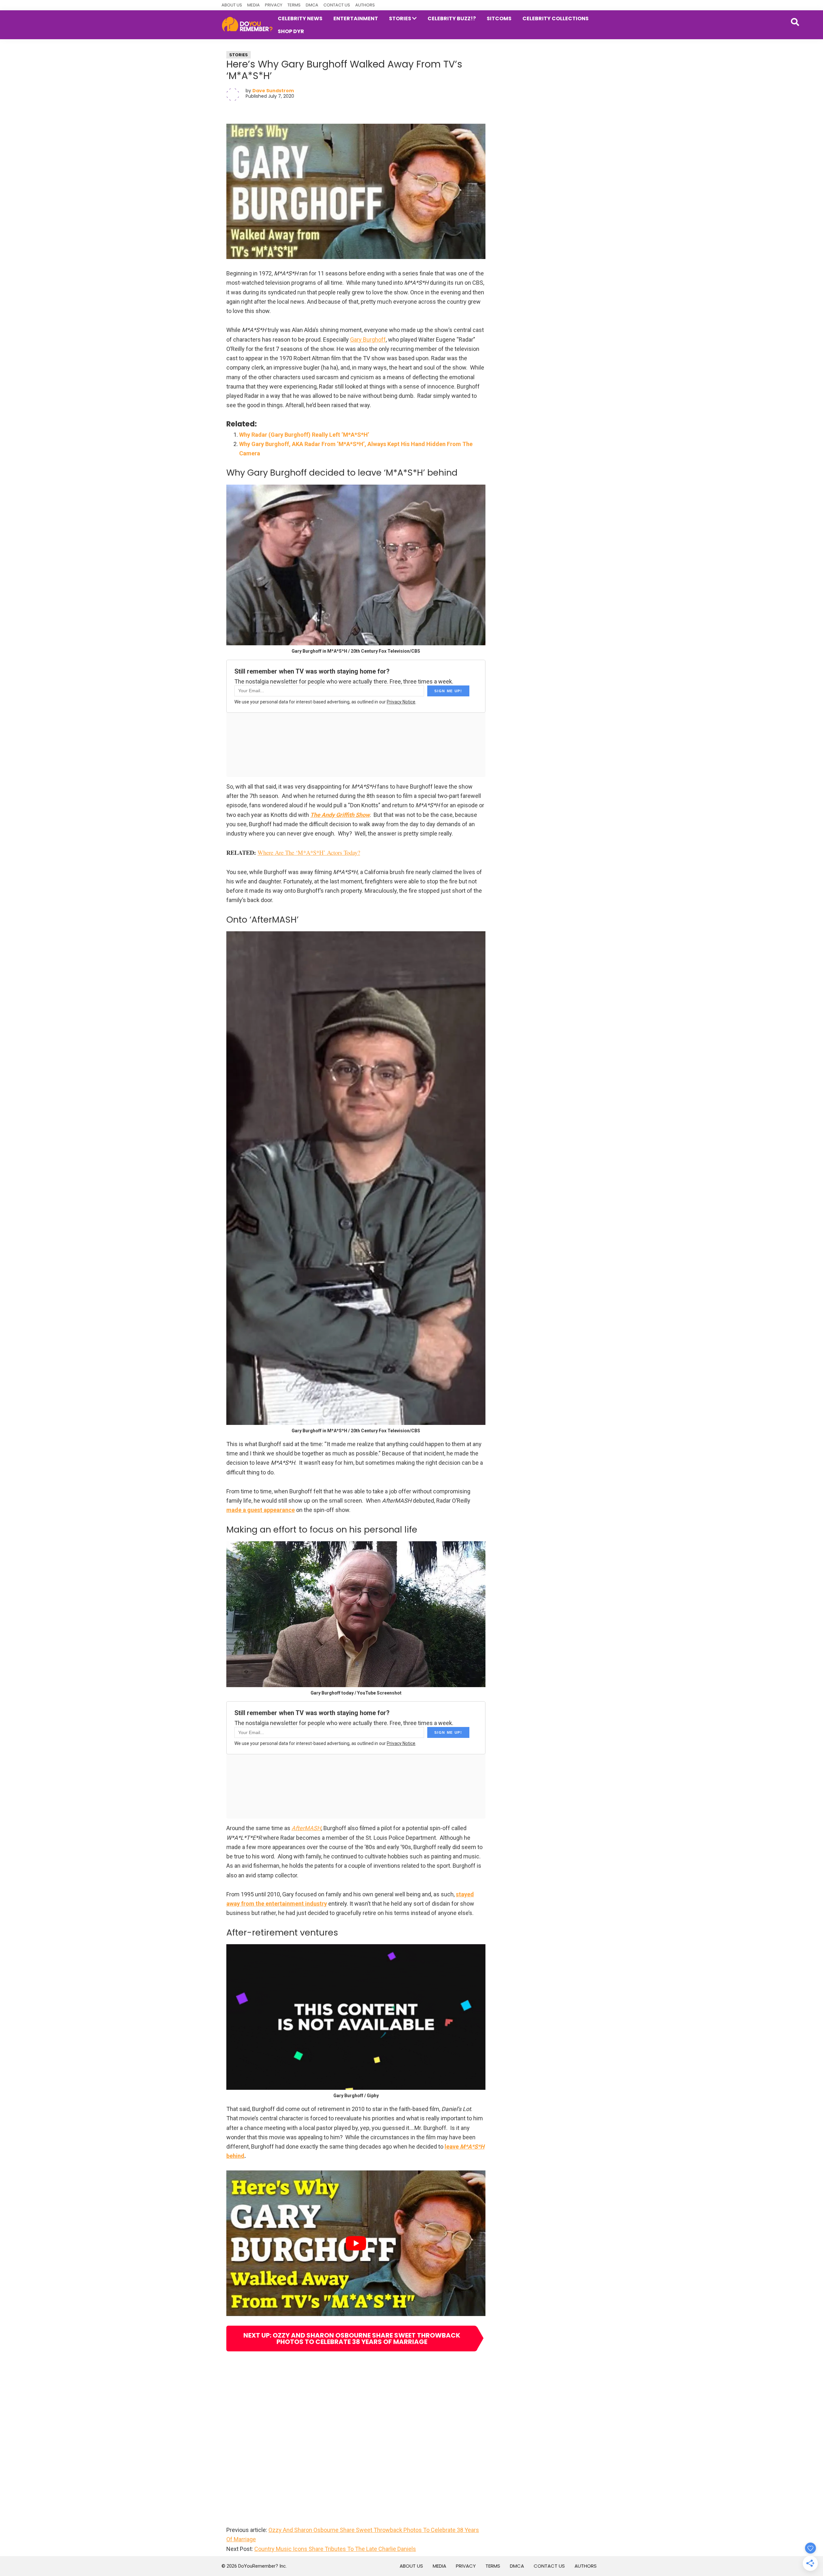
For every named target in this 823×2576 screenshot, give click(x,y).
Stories (239, 55)
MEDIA (253, 5)
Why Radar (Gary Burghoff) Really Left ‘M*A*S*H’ (304, 435)
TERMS (294, 5)
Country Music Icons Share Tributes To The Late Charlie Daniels (335, 2549)
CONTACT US (337, 5)
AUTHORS (365, 5)
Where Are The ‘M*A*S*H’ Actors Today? (309, 852)
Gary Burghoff (368, 340)
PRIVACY (274, 5)
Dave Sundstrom (273, 91)
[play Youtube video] (356, 2243)
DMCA (312, 5)
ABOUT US (232, 5)
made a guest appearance (261, 1510)
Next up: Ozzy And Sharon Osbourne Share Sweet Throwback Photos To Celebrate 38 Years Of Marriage (352, 2339)
